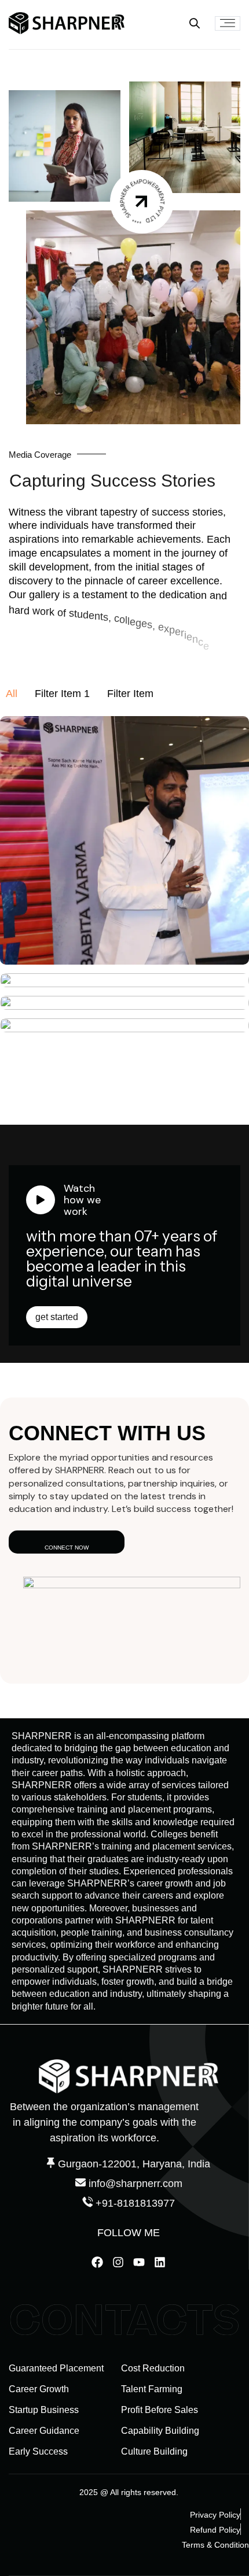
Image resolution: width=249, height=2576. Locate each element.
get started (57, 1317)
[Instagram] (118, 2262)
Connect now (67, 1548)
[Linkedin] (160, 2262)
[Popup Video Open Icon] (142, 201)
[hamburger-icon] (228, 23)
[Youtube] (139, 2262)
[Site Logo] (67, 23)
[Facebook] (97, 2262)
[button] (195, 23)
